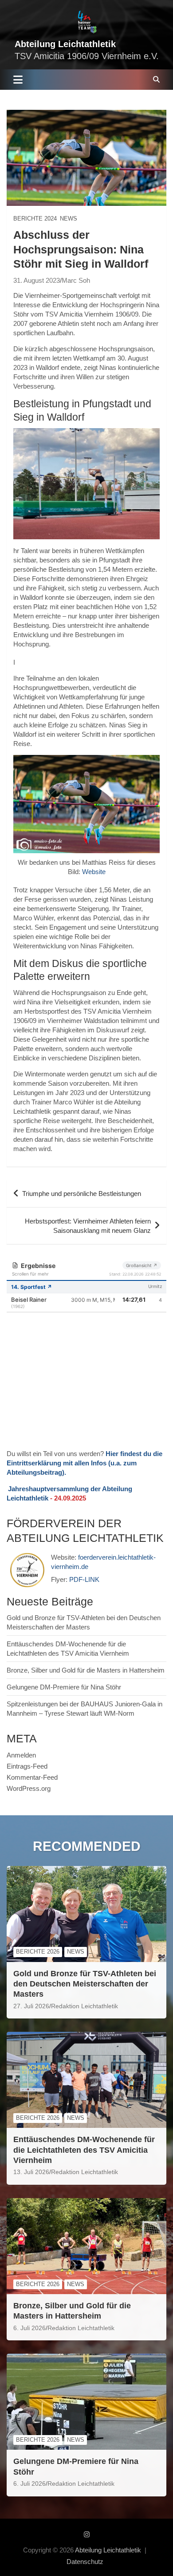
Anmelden (21, 1755)
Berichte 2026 (38, 1952)
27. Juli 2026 (31, 2006)
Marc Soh (76, 280)
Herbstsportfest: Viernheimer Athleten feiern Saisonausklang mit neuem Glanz (88, 1226)
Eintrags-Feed (27, 1766)
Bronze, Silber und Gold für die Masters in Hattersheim (86, 1670)
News (69, 219)
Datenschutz (85, 2562)
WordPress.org (29, 1788)
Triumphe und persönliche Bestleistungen (82, 1194)
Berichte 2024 (35, 219)
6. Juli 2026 (29, 2328)
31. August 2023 (37, 280)
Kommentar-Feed (32, 1777)
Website (94, 872)
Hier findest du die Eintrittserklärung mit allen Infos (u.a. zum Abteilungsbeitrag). (85, 1463)
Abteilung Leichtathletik (65, 44)
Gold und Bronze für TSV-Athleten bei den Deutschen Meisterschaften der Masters (85, 1984)
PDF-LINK (84, 1579)
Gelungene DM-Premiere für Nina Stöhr (64, 1687)
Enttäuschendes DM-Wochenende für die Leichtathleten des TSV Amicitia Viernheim (84, 2150)
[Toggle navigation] (18, 80)
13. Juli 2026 (31, 2172)
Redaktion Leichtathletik (85, 2006)
